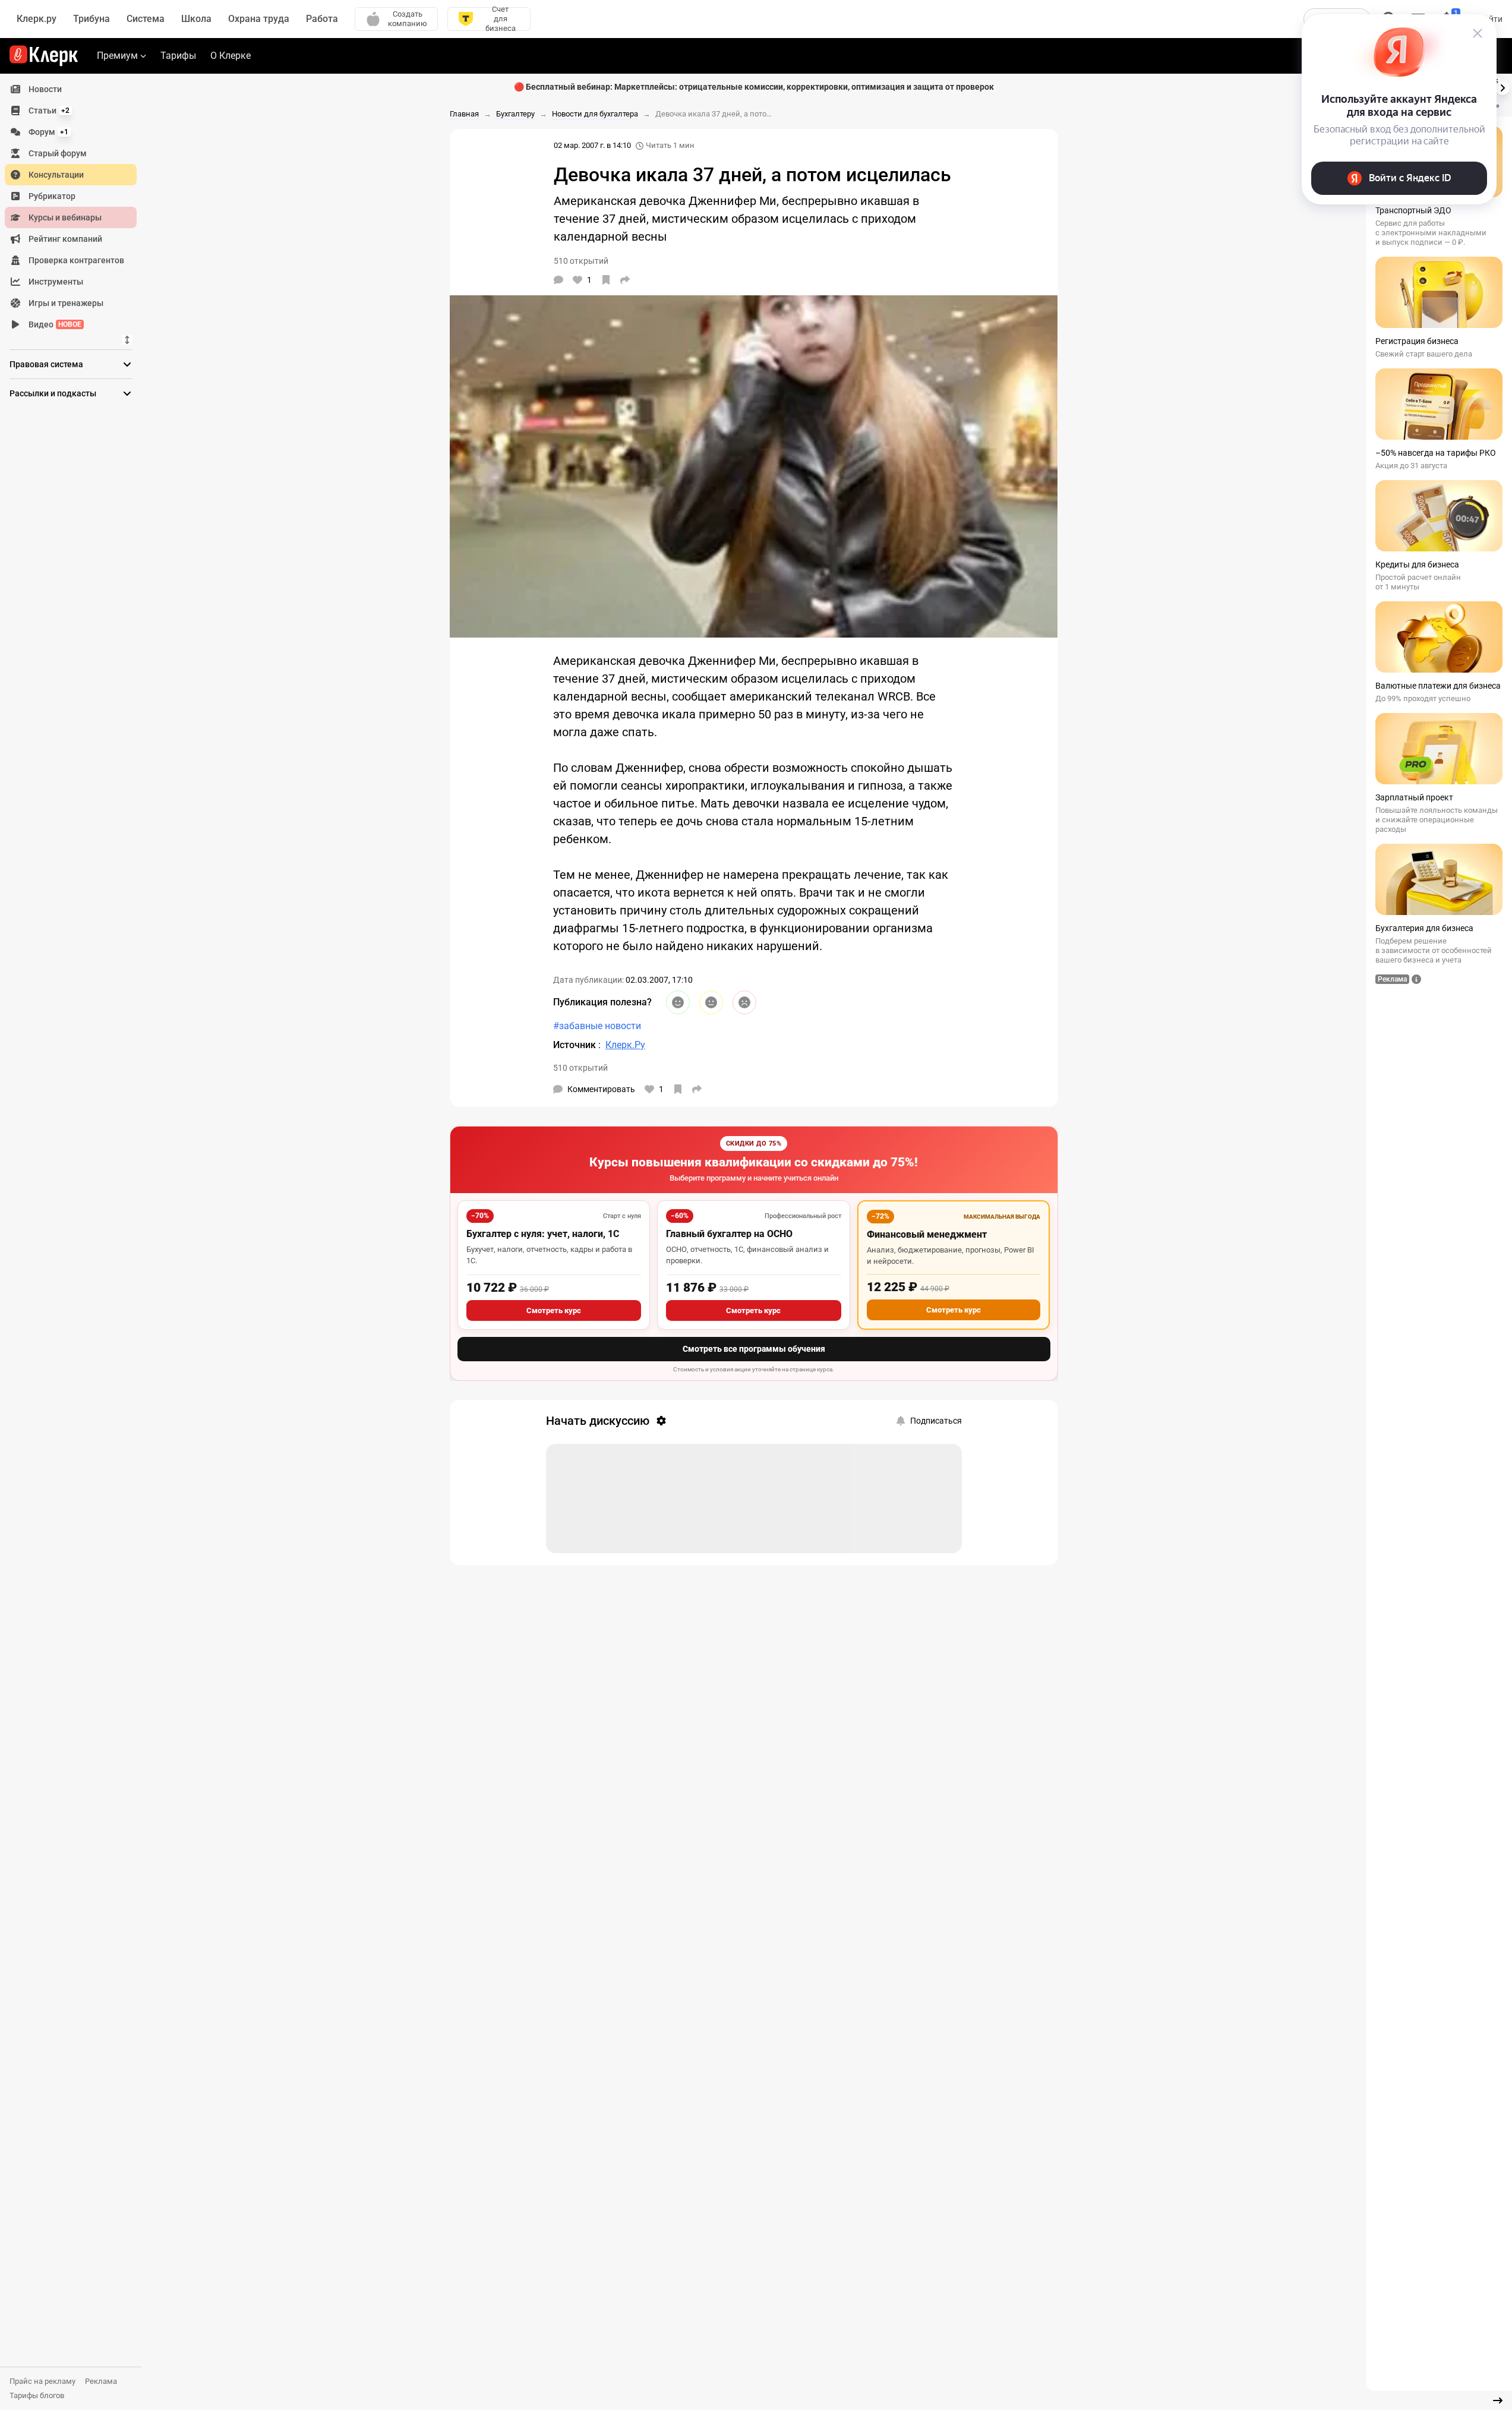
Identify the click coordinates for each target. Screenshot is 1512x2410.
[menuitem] (71, 89)
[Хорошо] (678, 1002)
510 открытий (580, 1068)
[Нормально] (711, 1002)
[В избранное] (606, 280)
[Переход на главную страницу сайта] (44, 56)
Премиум (117, 56)
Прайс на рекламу (42, 2381)
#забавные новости (597, 1026)
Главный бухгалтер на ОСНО (729, 1234)
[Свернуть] (1498, 2400)
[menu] (75, 207)
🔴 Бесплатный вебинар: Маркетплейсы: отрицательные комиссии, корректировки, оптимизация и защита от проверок (754, 87)
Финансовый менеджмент (927, 1234)
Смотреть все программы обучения (754, 1349)
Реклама (101, 2381)
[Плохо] (744, 1002)
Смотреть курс (554, 1310)
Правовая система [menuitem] (46, 364)
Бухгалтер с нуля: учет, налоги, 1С (543, 1234)
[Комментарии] (558, 280)
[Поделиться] (625, 280)
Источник (576, 1045)
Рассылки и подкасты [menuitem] (53, 393)
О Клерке (231, 56)
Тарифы (178, 56)
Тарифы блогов (37, 2395)
